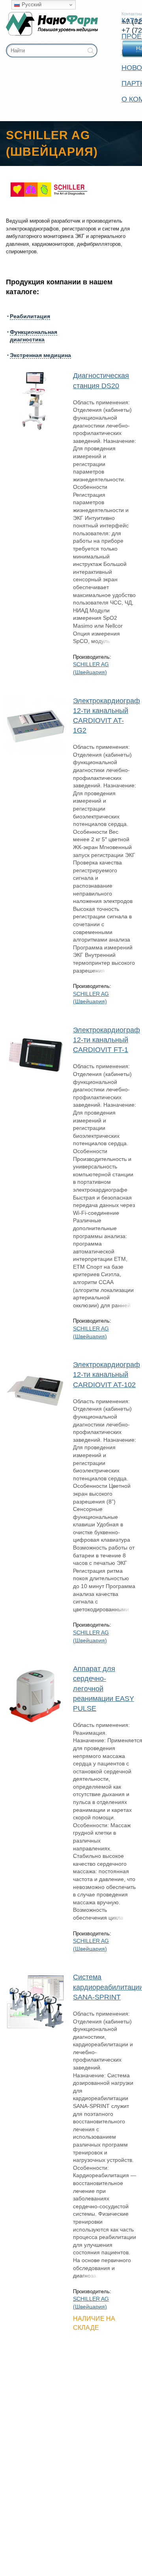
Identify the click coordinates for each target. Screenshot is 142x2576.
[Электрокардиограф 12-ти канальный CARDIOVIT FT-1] (35, 1055)
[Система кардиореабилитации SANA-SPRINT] (35, 2002)
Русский (31, 5)
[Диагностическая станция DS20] (35, 400)
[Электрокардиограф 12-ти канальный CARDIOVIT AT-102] (35, 1389)
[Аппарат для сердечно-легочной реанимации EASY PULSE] (35, 1693)
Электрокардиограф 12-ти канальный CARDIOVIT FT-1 (106, 1040)
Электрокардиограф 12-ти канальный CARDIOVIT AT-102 (106, 1375)
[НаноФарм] (52, 24)
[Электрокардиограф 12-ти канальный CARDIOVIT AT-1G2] (35, 726)
